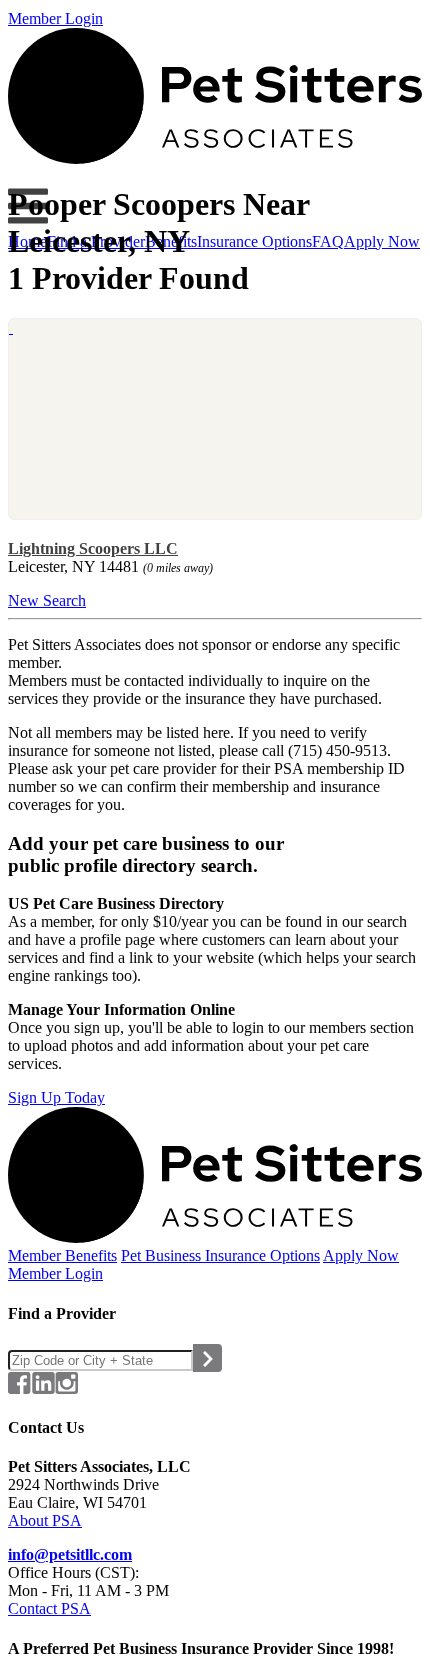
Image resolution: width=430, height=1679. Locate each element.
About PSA (45, 1520)
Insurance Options (254, 241)
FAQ (328, 241)
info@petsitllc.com (70, 1554)
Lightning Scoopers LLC (93, 548)
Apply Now (382, 241)
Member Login (55, 18)
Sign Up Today (56, 1097)
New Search (47, 600)
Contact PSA (49, 1608)
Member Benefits (62, 1255)
